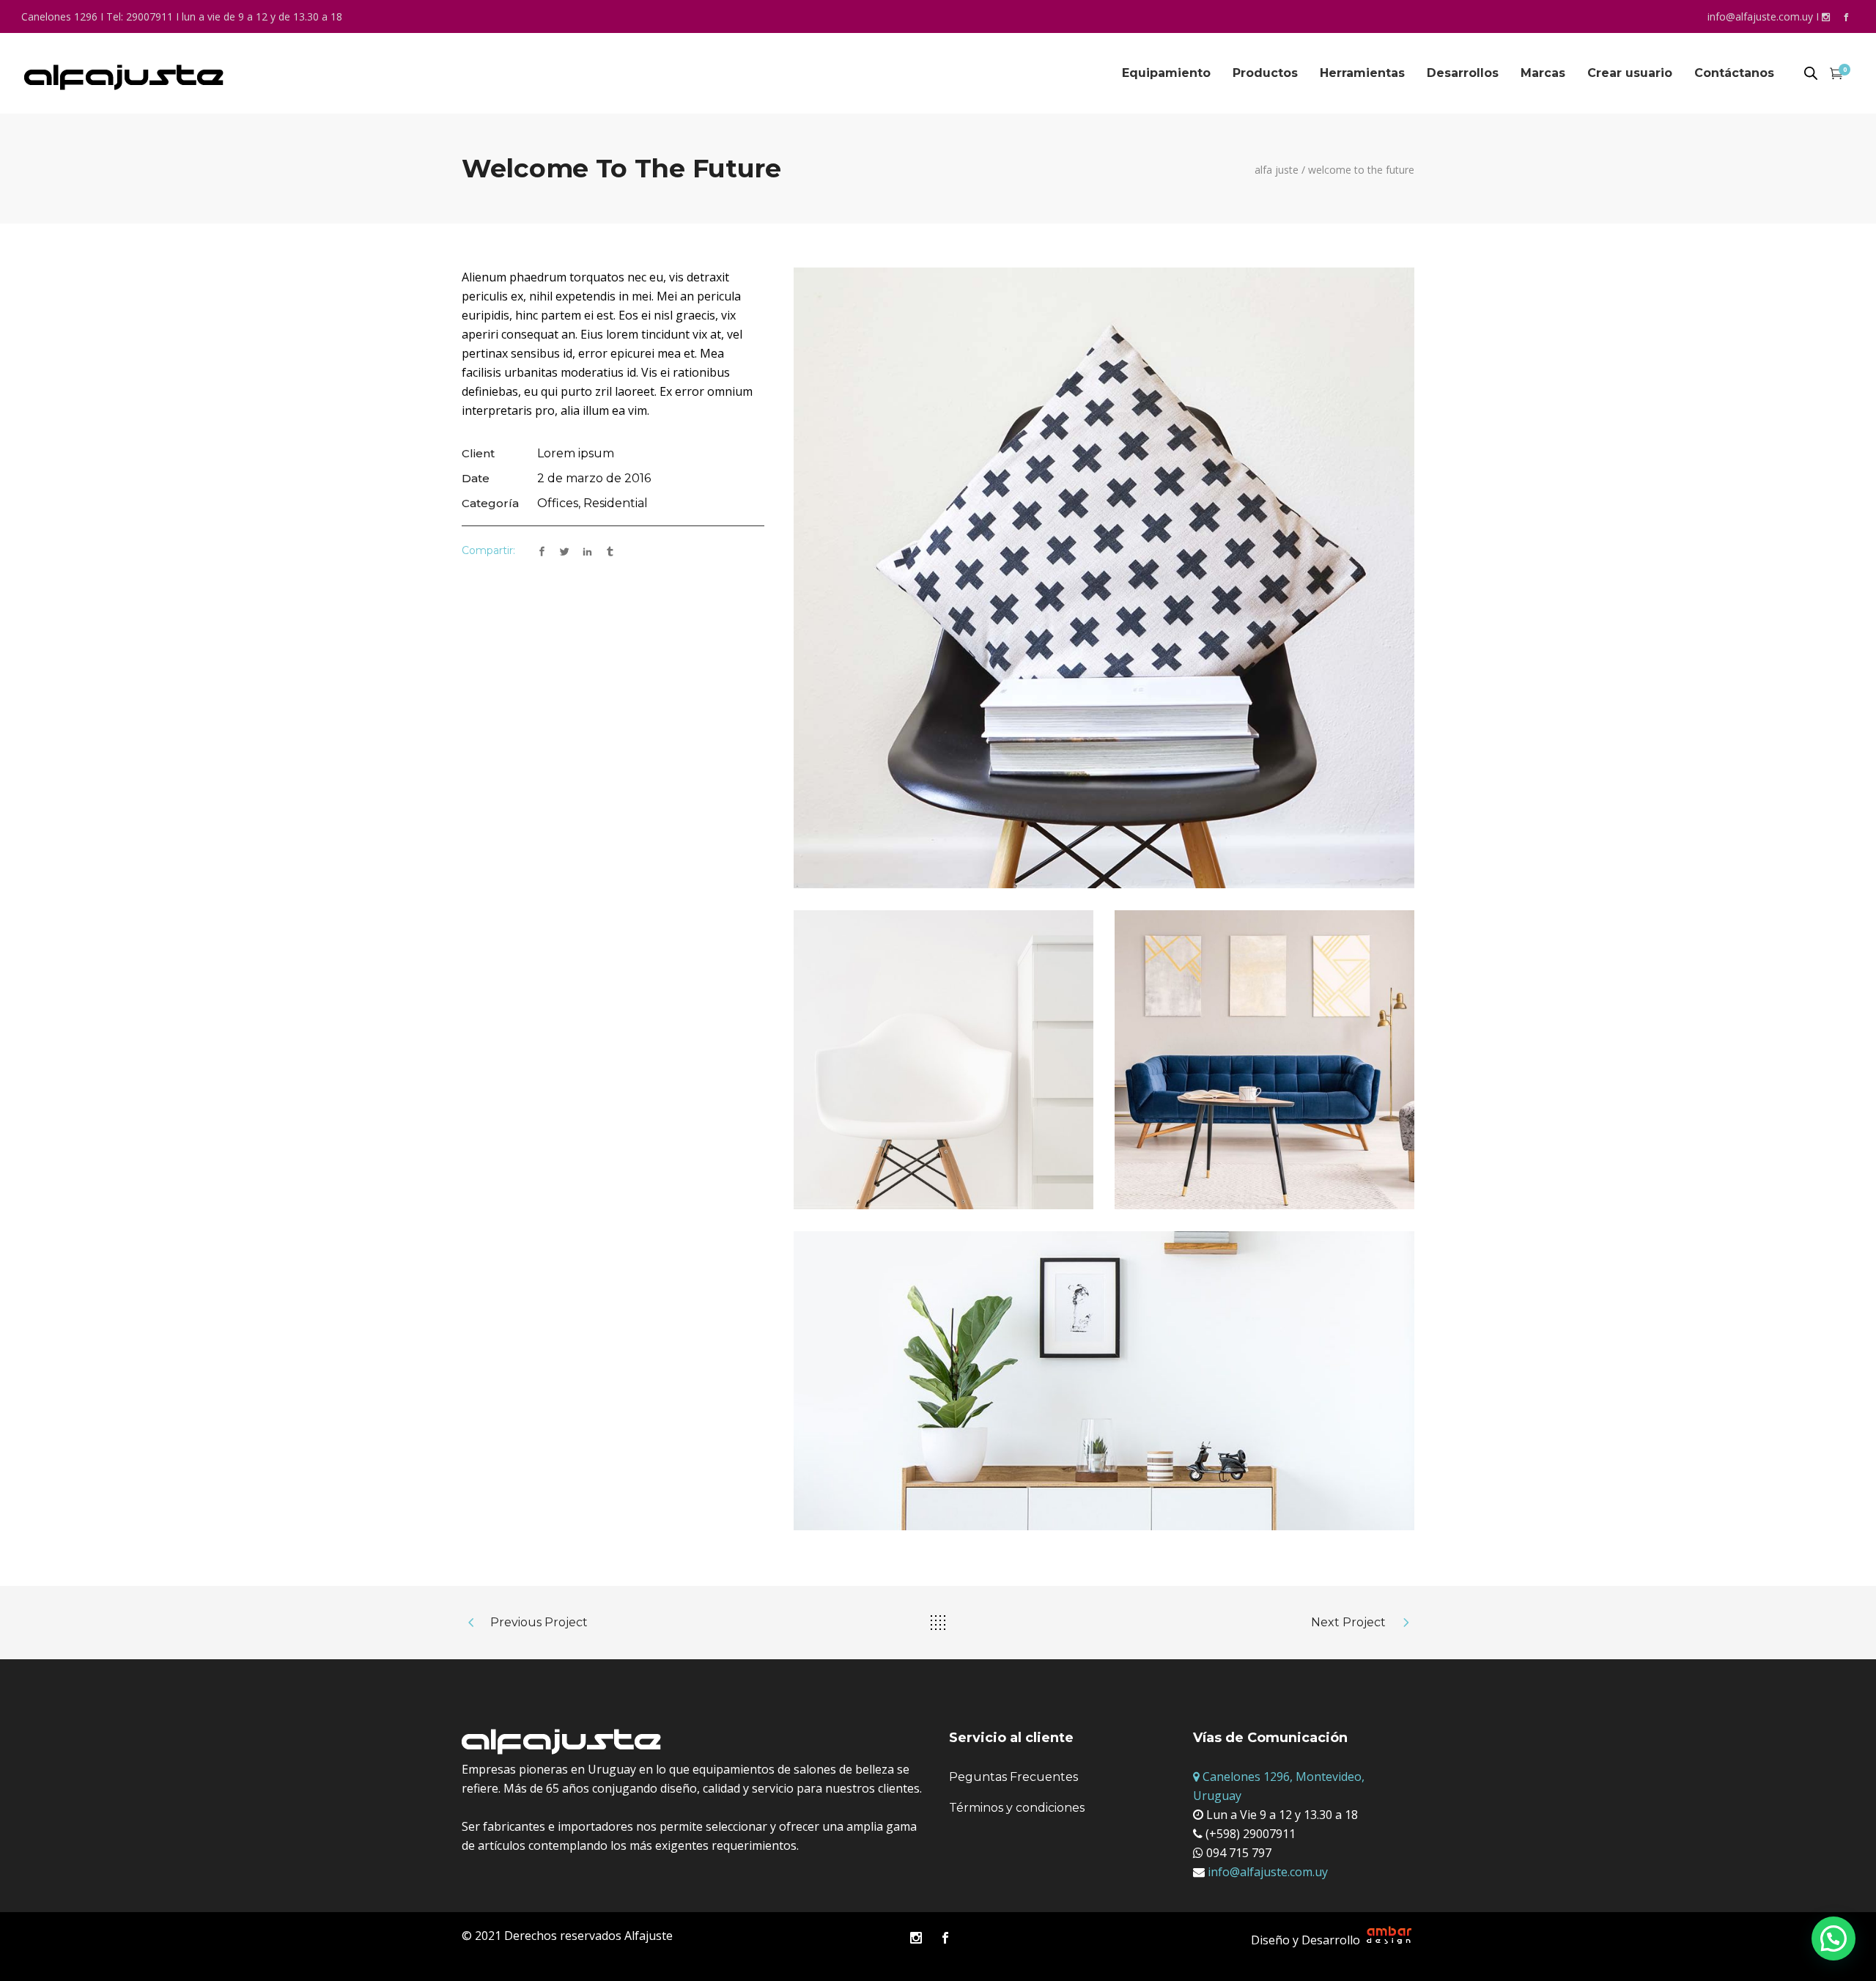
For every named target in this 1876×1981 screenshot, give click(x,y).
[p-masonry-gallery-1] (1104, 578)
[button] (1833, 1938)
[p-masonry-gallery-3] (1264, 1060)
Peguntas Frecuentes (1013, 1777)
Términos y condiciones (1017, 1808)
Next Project (1348, 1622)
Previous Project (539, 1622)
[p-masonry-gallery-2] (1104, 1381)
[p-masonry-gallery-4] (943, 1060)
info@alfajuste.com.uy (1760, 16)
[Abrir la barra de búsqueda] (1811, 74)
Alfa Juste (1277, 170)
